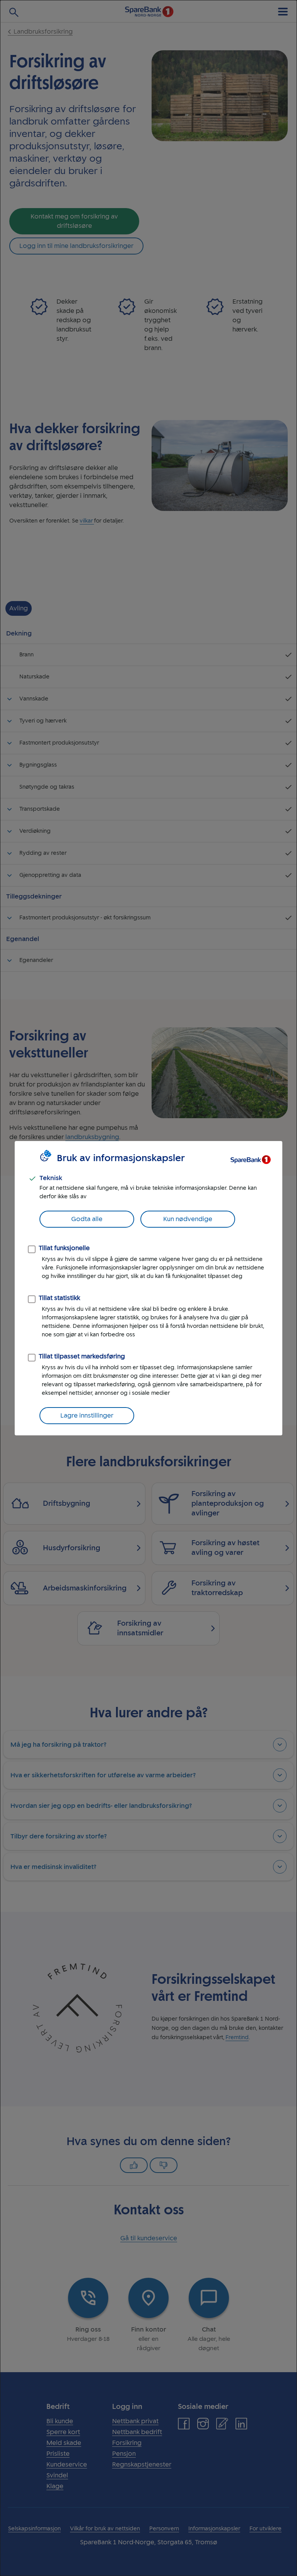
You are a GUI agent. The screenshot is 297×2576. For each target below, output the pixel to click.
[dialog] (148, 1288)
